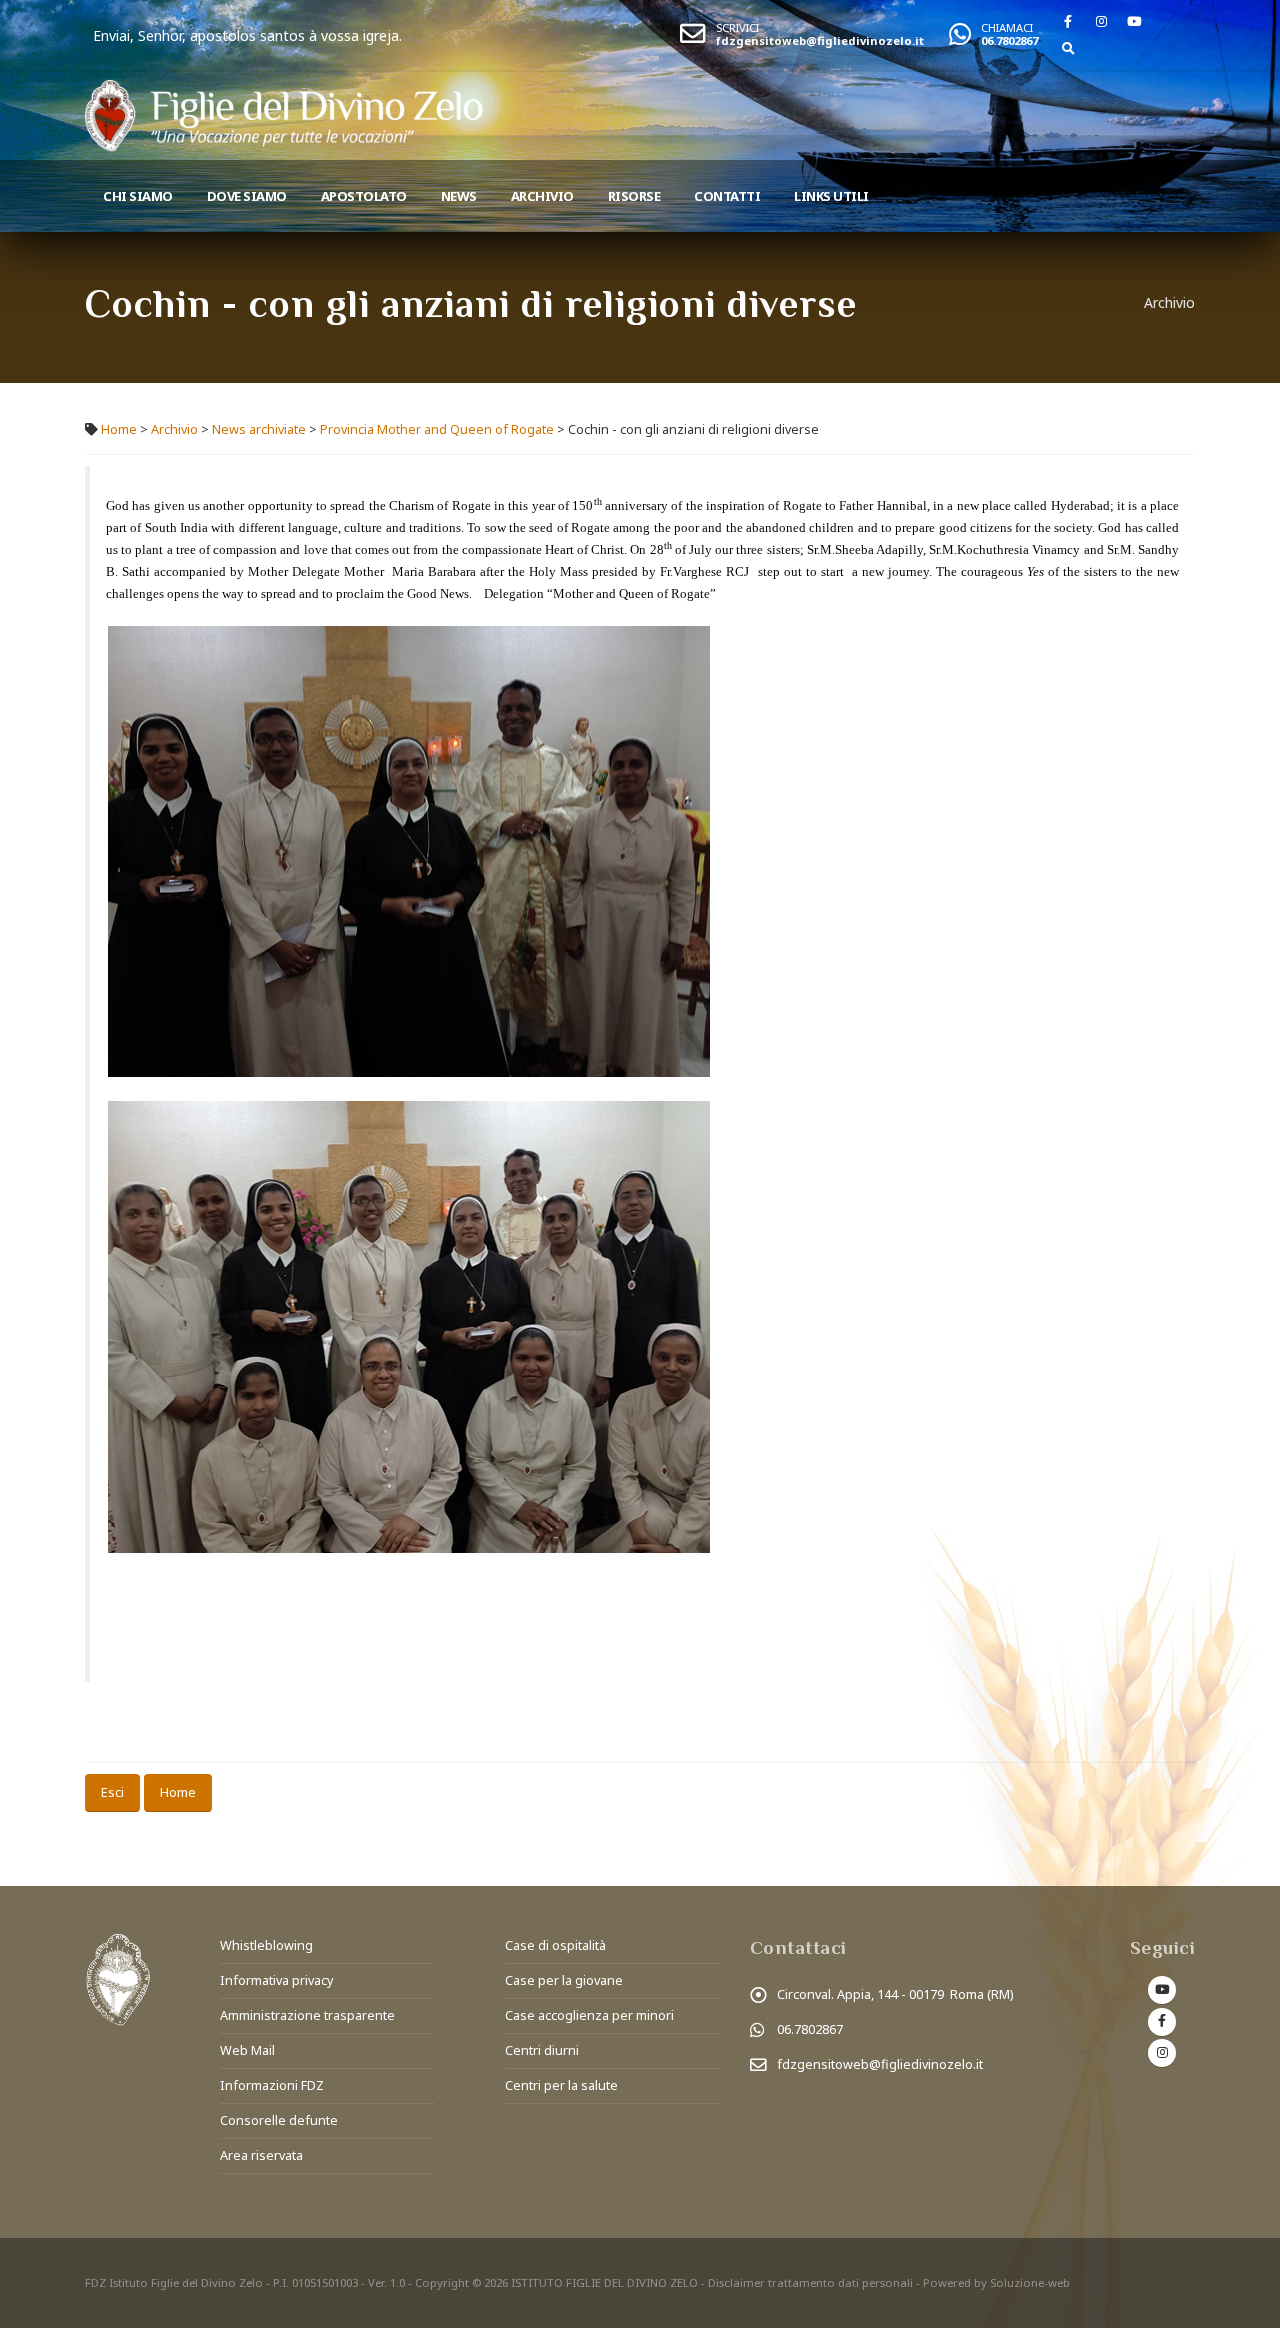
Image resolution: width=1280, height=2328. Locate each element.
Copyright (442, 2282)
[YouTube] (1134, 21)
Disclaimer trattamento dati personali (810, 2282)
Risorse (634, 196)
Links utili (831, 196)
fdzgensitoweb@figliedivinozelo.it (820, 40)
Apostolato (364, 196)
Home (119, 429)
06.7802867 (1009, 40)
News (459, 196)
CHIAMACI (1007, 27)
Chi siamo (138, 196)
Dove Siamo (247, 196)
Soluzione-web (1030, 2282)
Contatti (727, 196)
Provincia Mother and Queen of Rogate (437, 429)
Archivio (542, 196)
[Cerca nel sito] (1068, 48)
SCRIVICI (737, 27)
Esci (112, 1792)
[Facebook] (1068, 21)
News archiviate (259, 429)
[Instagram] (1101, 21)
